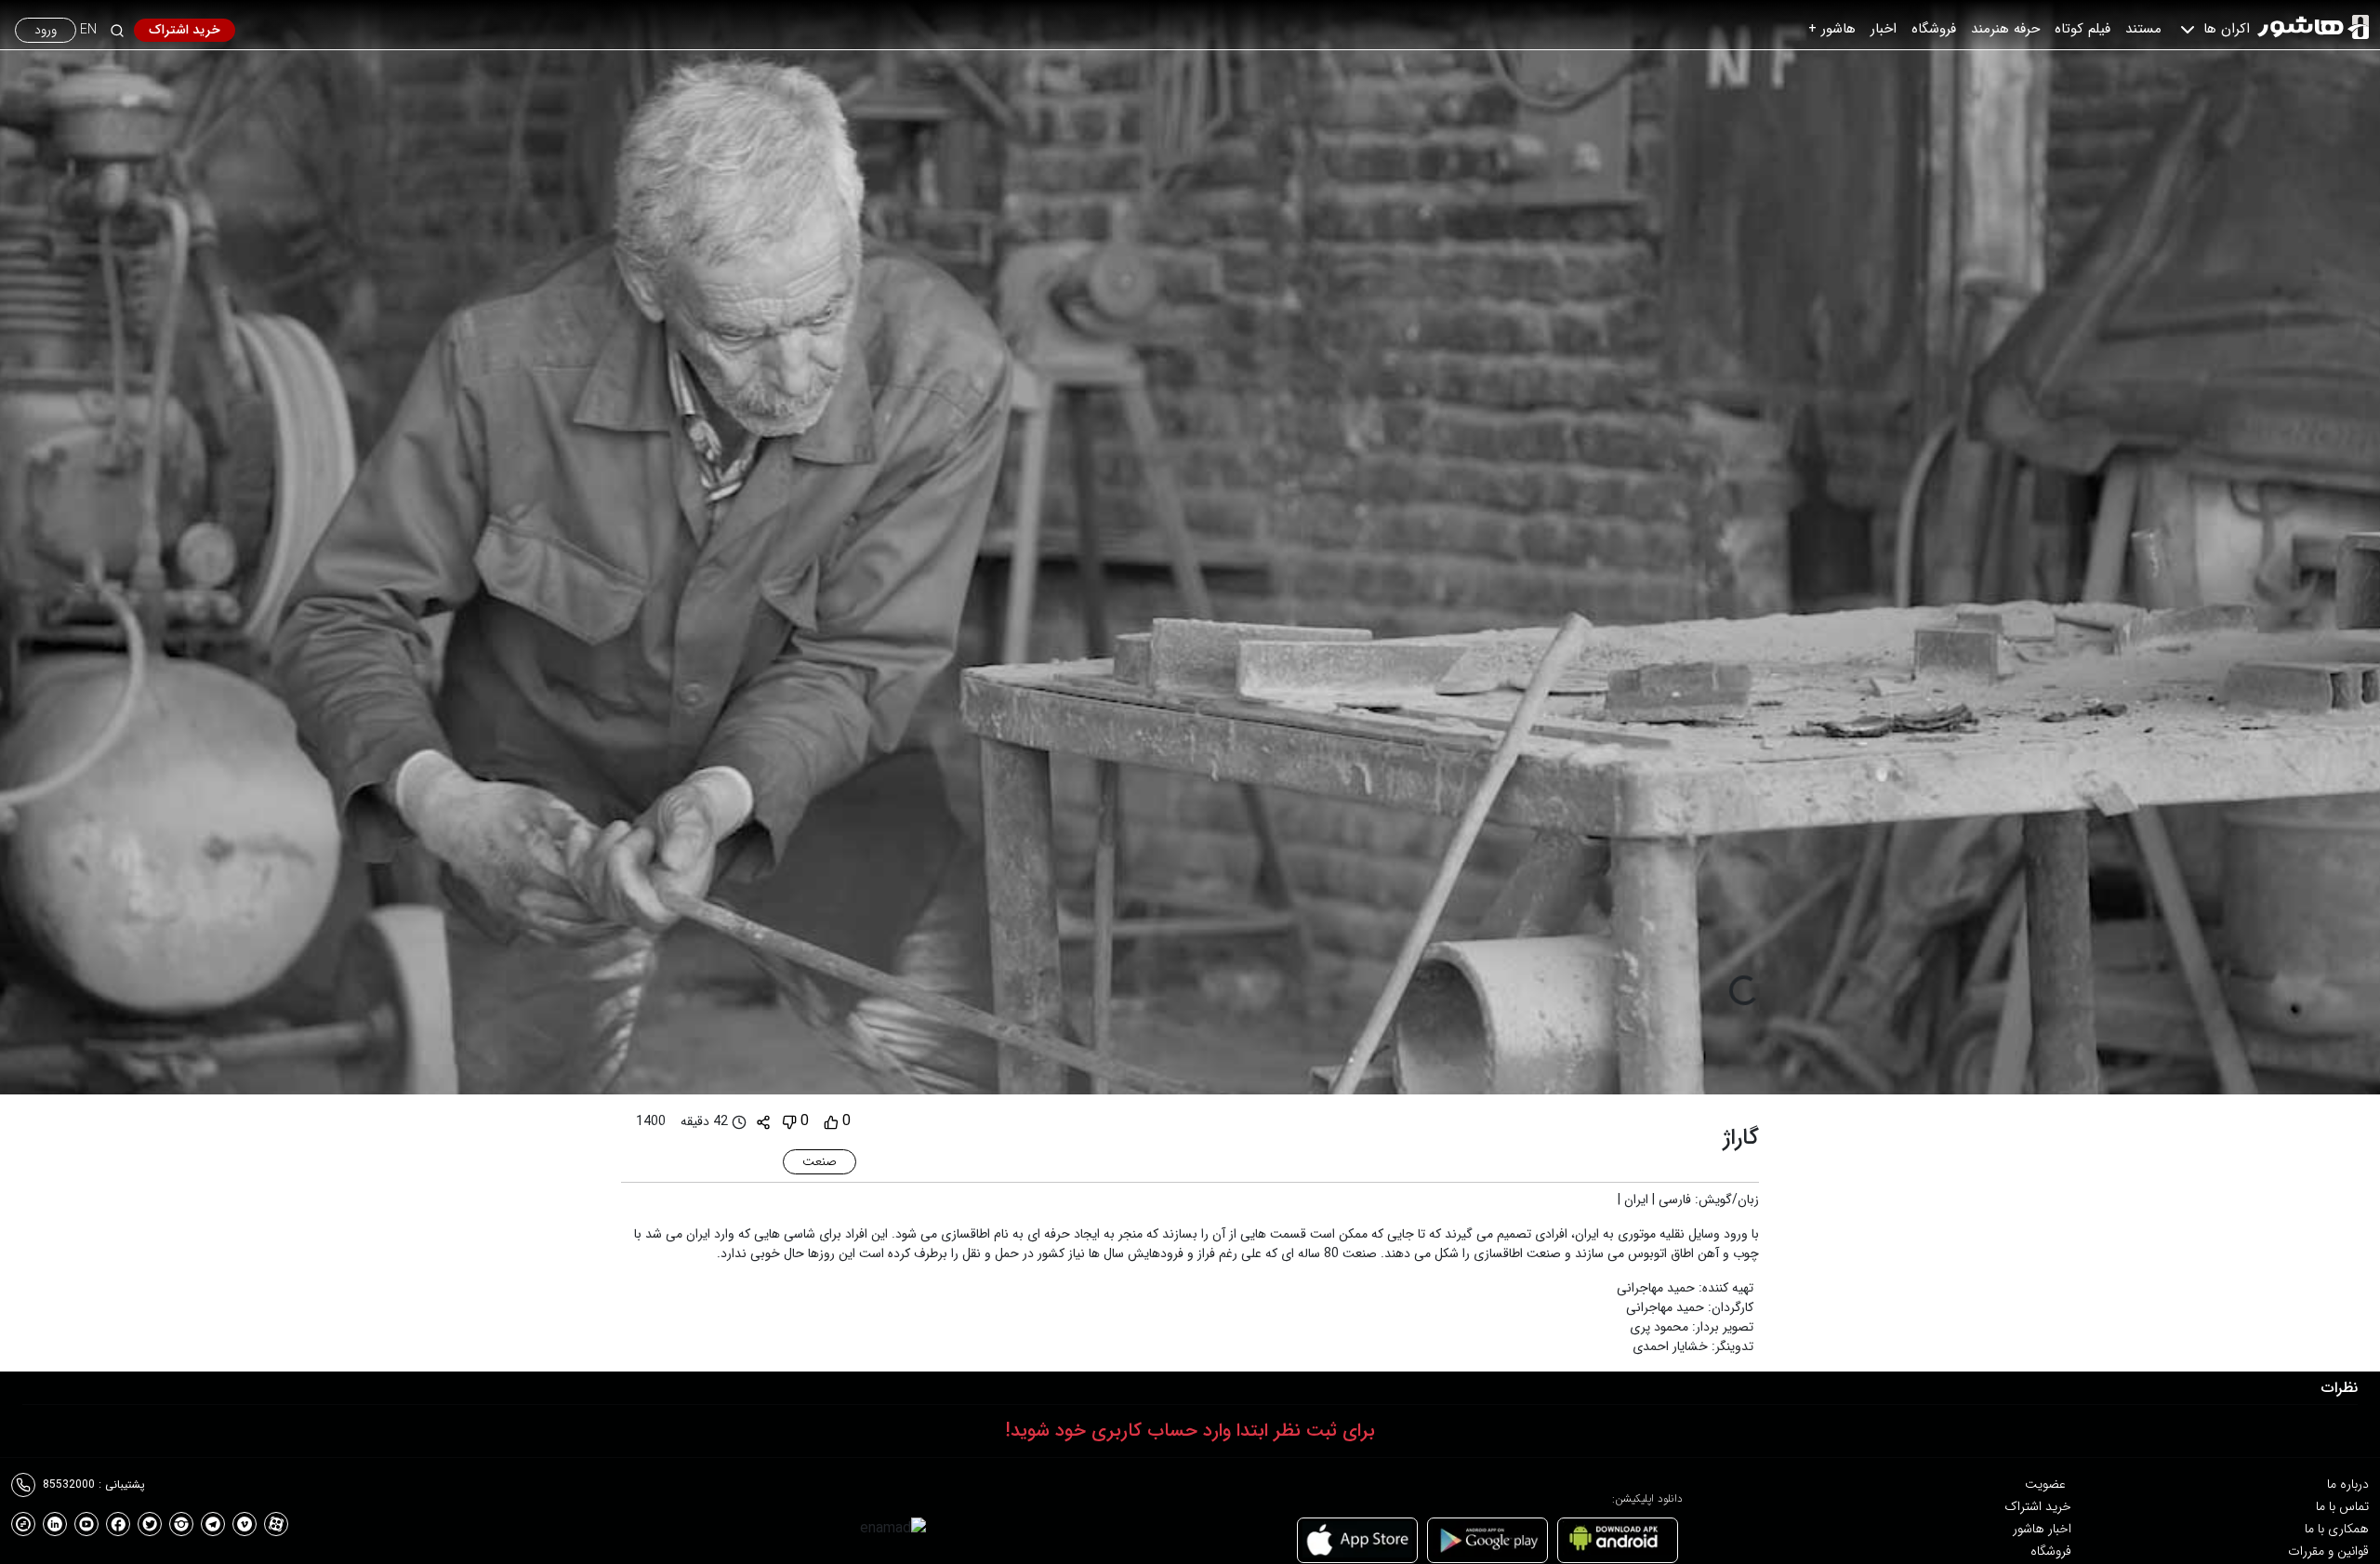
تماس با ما (2342, 1506)
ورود (46, 30)
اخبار (1884, 29)
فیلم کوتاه (2082, 29)
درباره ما (2348, 1484)
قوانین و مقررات (2328, 1551)
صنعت (820, 1161)
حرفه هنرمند (2005, 29)
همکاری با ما (2337, 1529)
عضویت (2045, 1484)
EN (88, 30)
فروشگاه (1934, 29)
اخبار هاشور (2042, 1529)
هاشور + (1832, 29)
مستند (2143, 29)
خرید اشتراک (185, 30)
